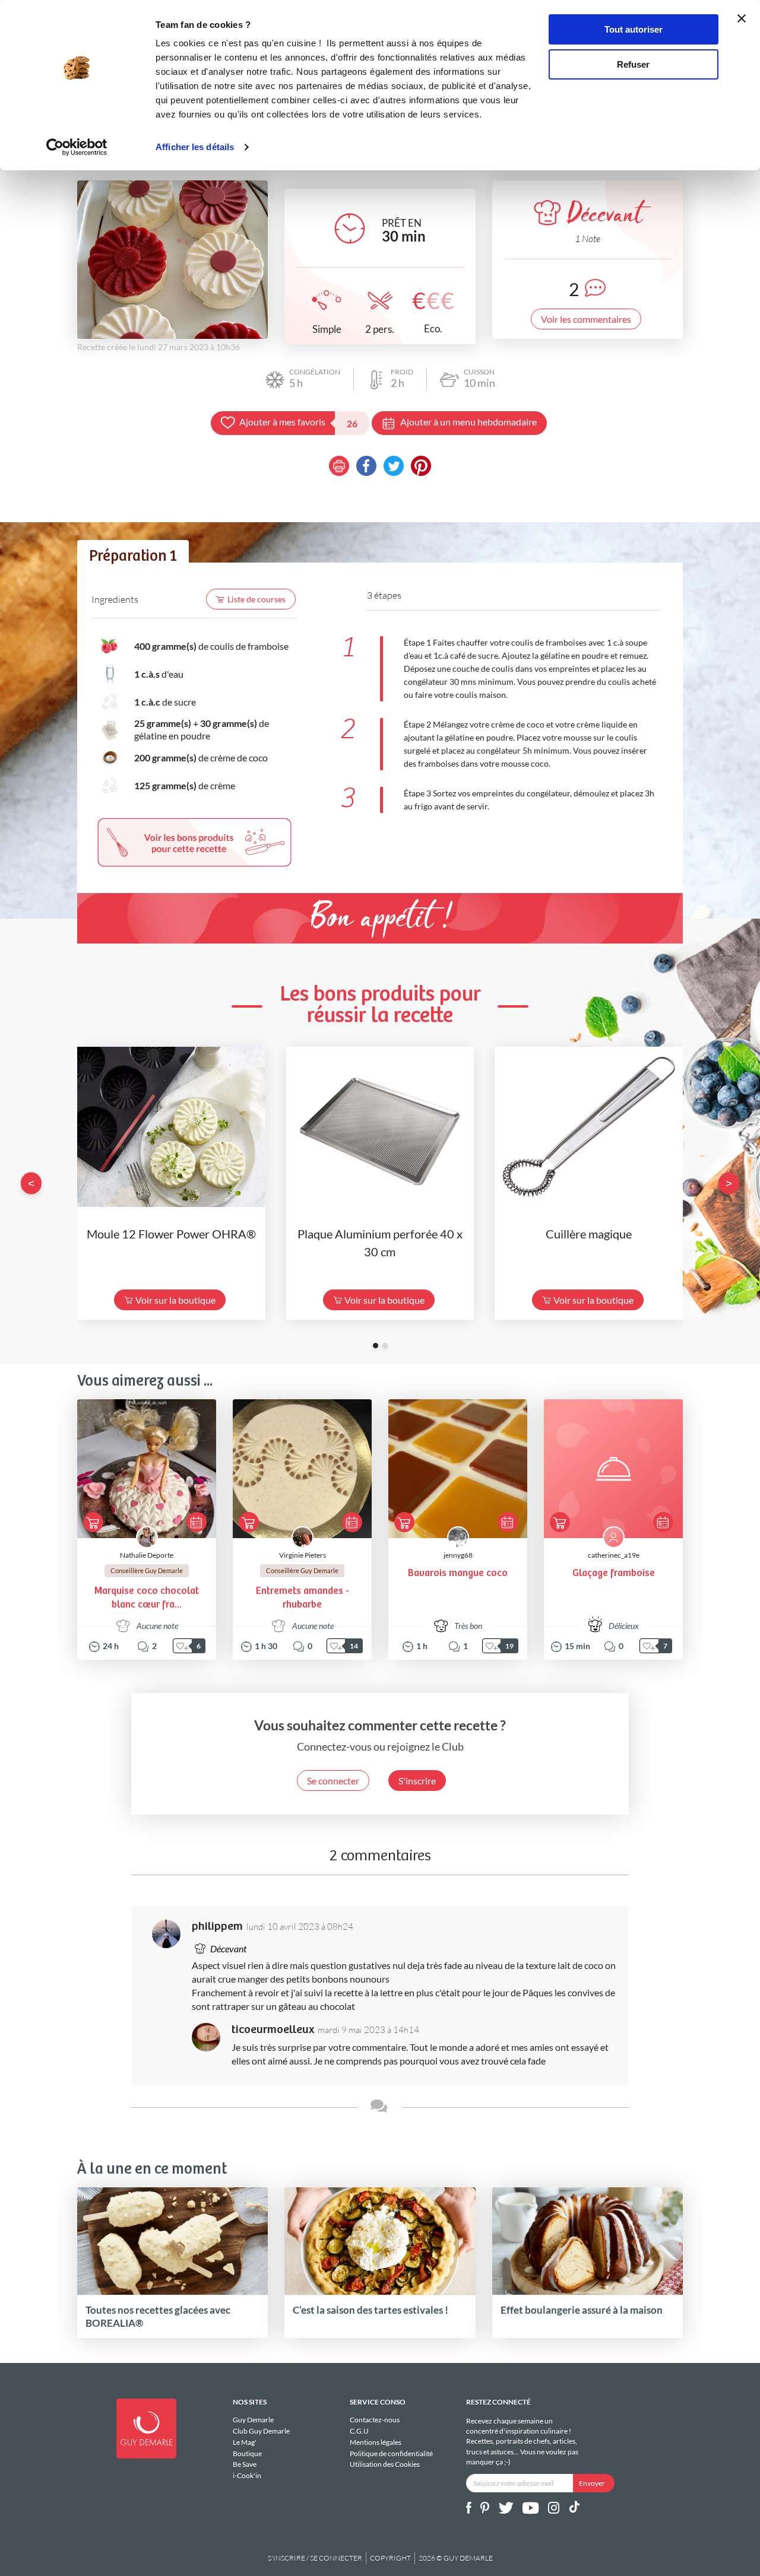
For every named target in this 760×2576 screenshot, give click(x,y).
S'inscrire (417, 1781)
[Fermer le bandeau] (742, 18)
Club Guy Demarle (261, 2431)
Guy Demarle (253, 2420)
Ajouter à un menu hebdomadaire (468, 422)
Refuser (633, 64)
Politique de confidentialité (391, 2453)
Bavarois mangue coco (458, 1573)
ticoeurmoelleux (273, 2030)
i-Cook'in (247, 2475)
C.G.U (359, 2431)
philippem (217, 1927)
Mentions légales (376, 2442)
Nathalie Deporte (147, 1555)
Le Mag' (245, 2442)
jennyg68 (458, 1555)
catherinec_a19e (614, 1555)
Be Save (245, 2464)
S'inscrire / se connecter (315, 2558)
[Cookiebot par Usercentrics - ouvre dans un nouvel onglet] (77, 147)
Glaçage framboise (614, 1573)
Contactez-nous (375, 2420)
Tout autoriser (634, 29)
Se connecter (333, 1781)
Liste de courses (256, 599)
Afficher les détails (195, 147)
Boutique (247, 2453)
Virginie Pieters (303, 1555)
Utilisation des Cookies (385, 2464)
